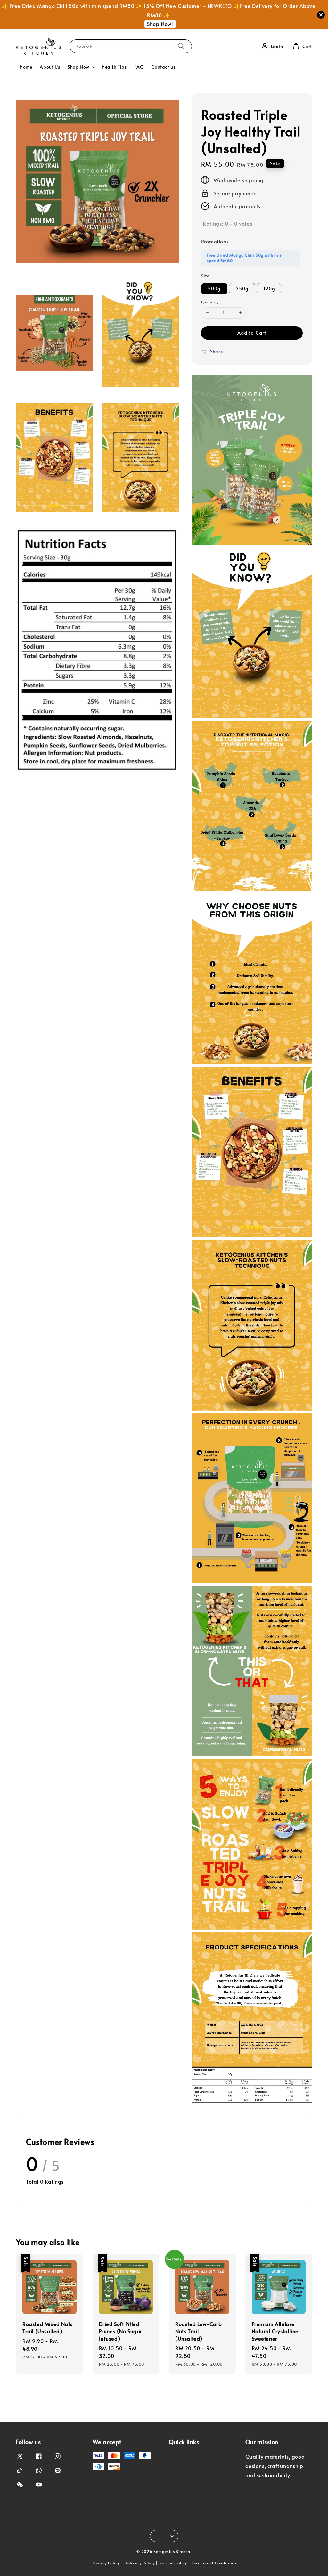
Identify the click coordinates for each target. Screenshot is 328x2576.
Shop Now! (160, 24)
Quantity (210, 302)
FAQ (139, 67)
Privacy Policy (106, 2563)
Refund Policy (173, 2563)
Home (26, 67)
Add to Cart (252, 333)
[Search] (181, 46)
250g (242, 289)
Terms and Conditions (214, 2563)
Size (205, 276)
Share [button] (216, 351)
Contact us (163, 67)
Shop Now (78, 67)
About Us (50, 67)
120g (269, 289)
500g (214, 289)
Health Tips (114, 67)
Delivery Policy (139, 2563)
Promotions (215, 241)
